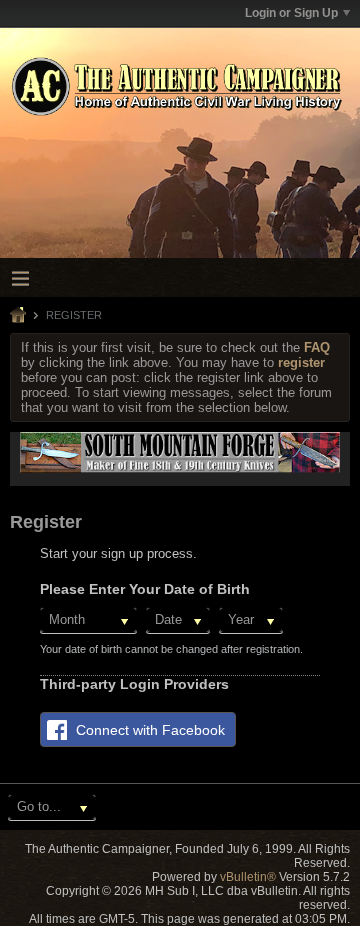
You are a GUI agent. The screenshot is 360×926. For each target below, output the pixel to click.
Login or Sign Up (291, 13)
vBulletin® (248, 877)
